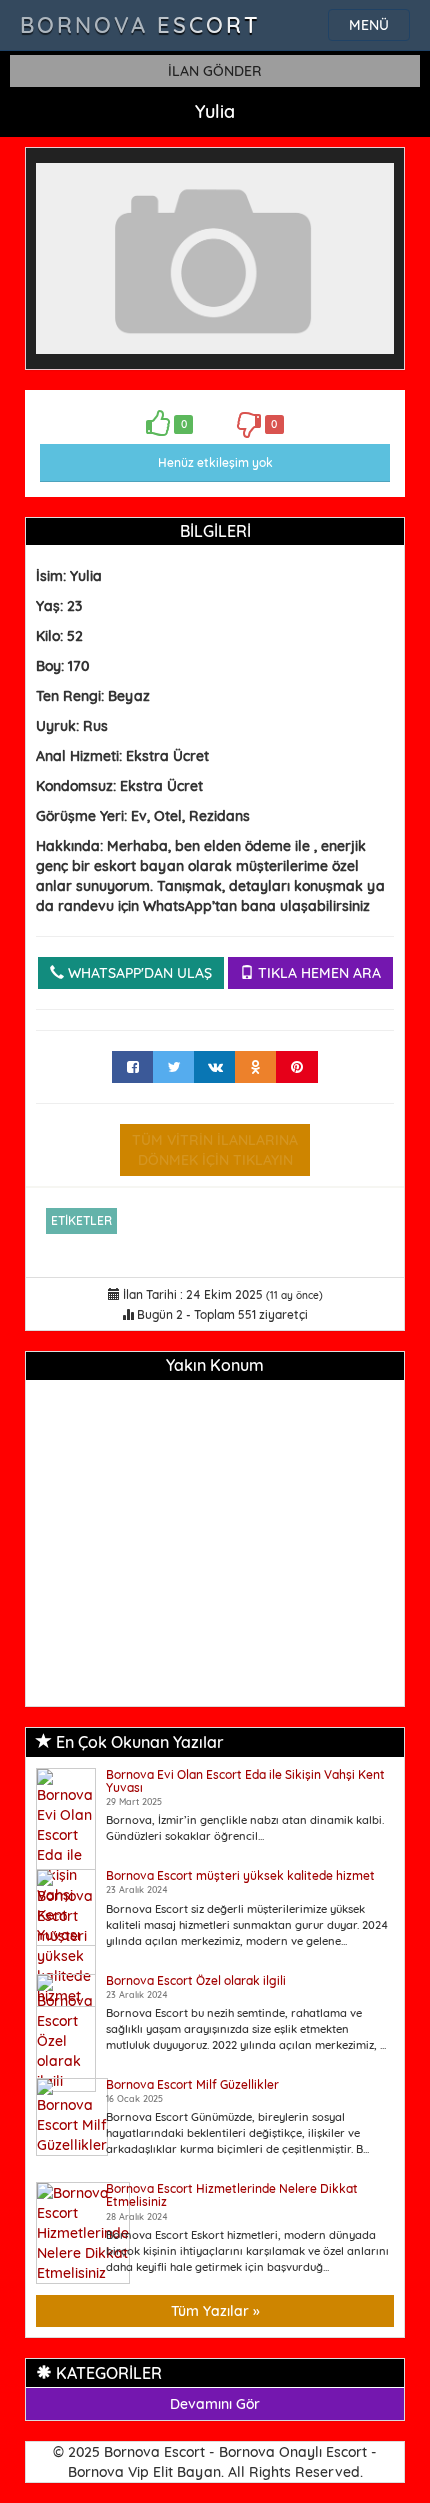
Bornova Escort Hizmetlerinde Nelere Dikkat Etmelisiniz (232, 2195)
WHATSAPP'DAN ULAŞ (138, 973)
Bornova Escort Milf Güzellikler (192, 2084)
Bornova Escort (140, 25)
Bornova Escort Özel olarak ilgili (196, 1980)
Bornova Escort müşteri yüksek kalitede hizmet (240, 1875)
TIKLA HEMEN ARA (317, 973)
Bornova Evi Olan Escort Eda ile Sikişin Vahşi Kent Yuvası (245, 1781)
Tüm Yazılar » (215, 2311)
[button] (376, 176)
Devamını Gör (215, 2404)
